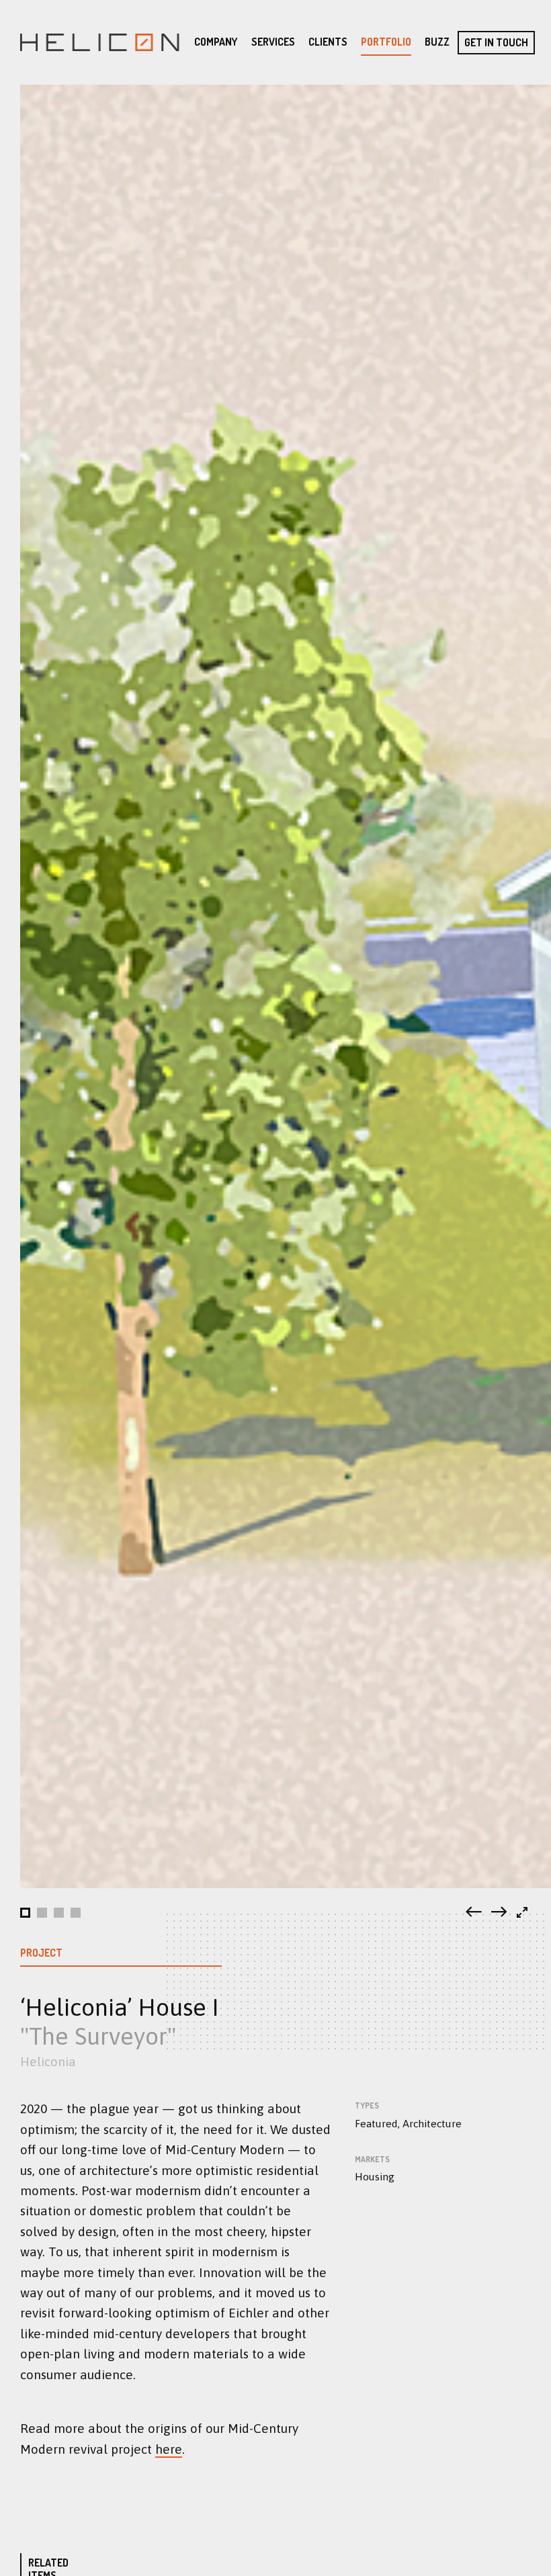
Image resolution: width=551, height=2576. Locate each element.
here (169, 2449)
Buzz (437, 42)
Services (273, 42)
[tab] (25, 1913)
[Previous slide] (474, 1913)
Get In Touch (496, 42)
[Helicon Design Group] (99, 42)
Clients (328, 42)
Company (216, 42)
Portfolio (386, 42)
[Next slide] (499, 1913)
